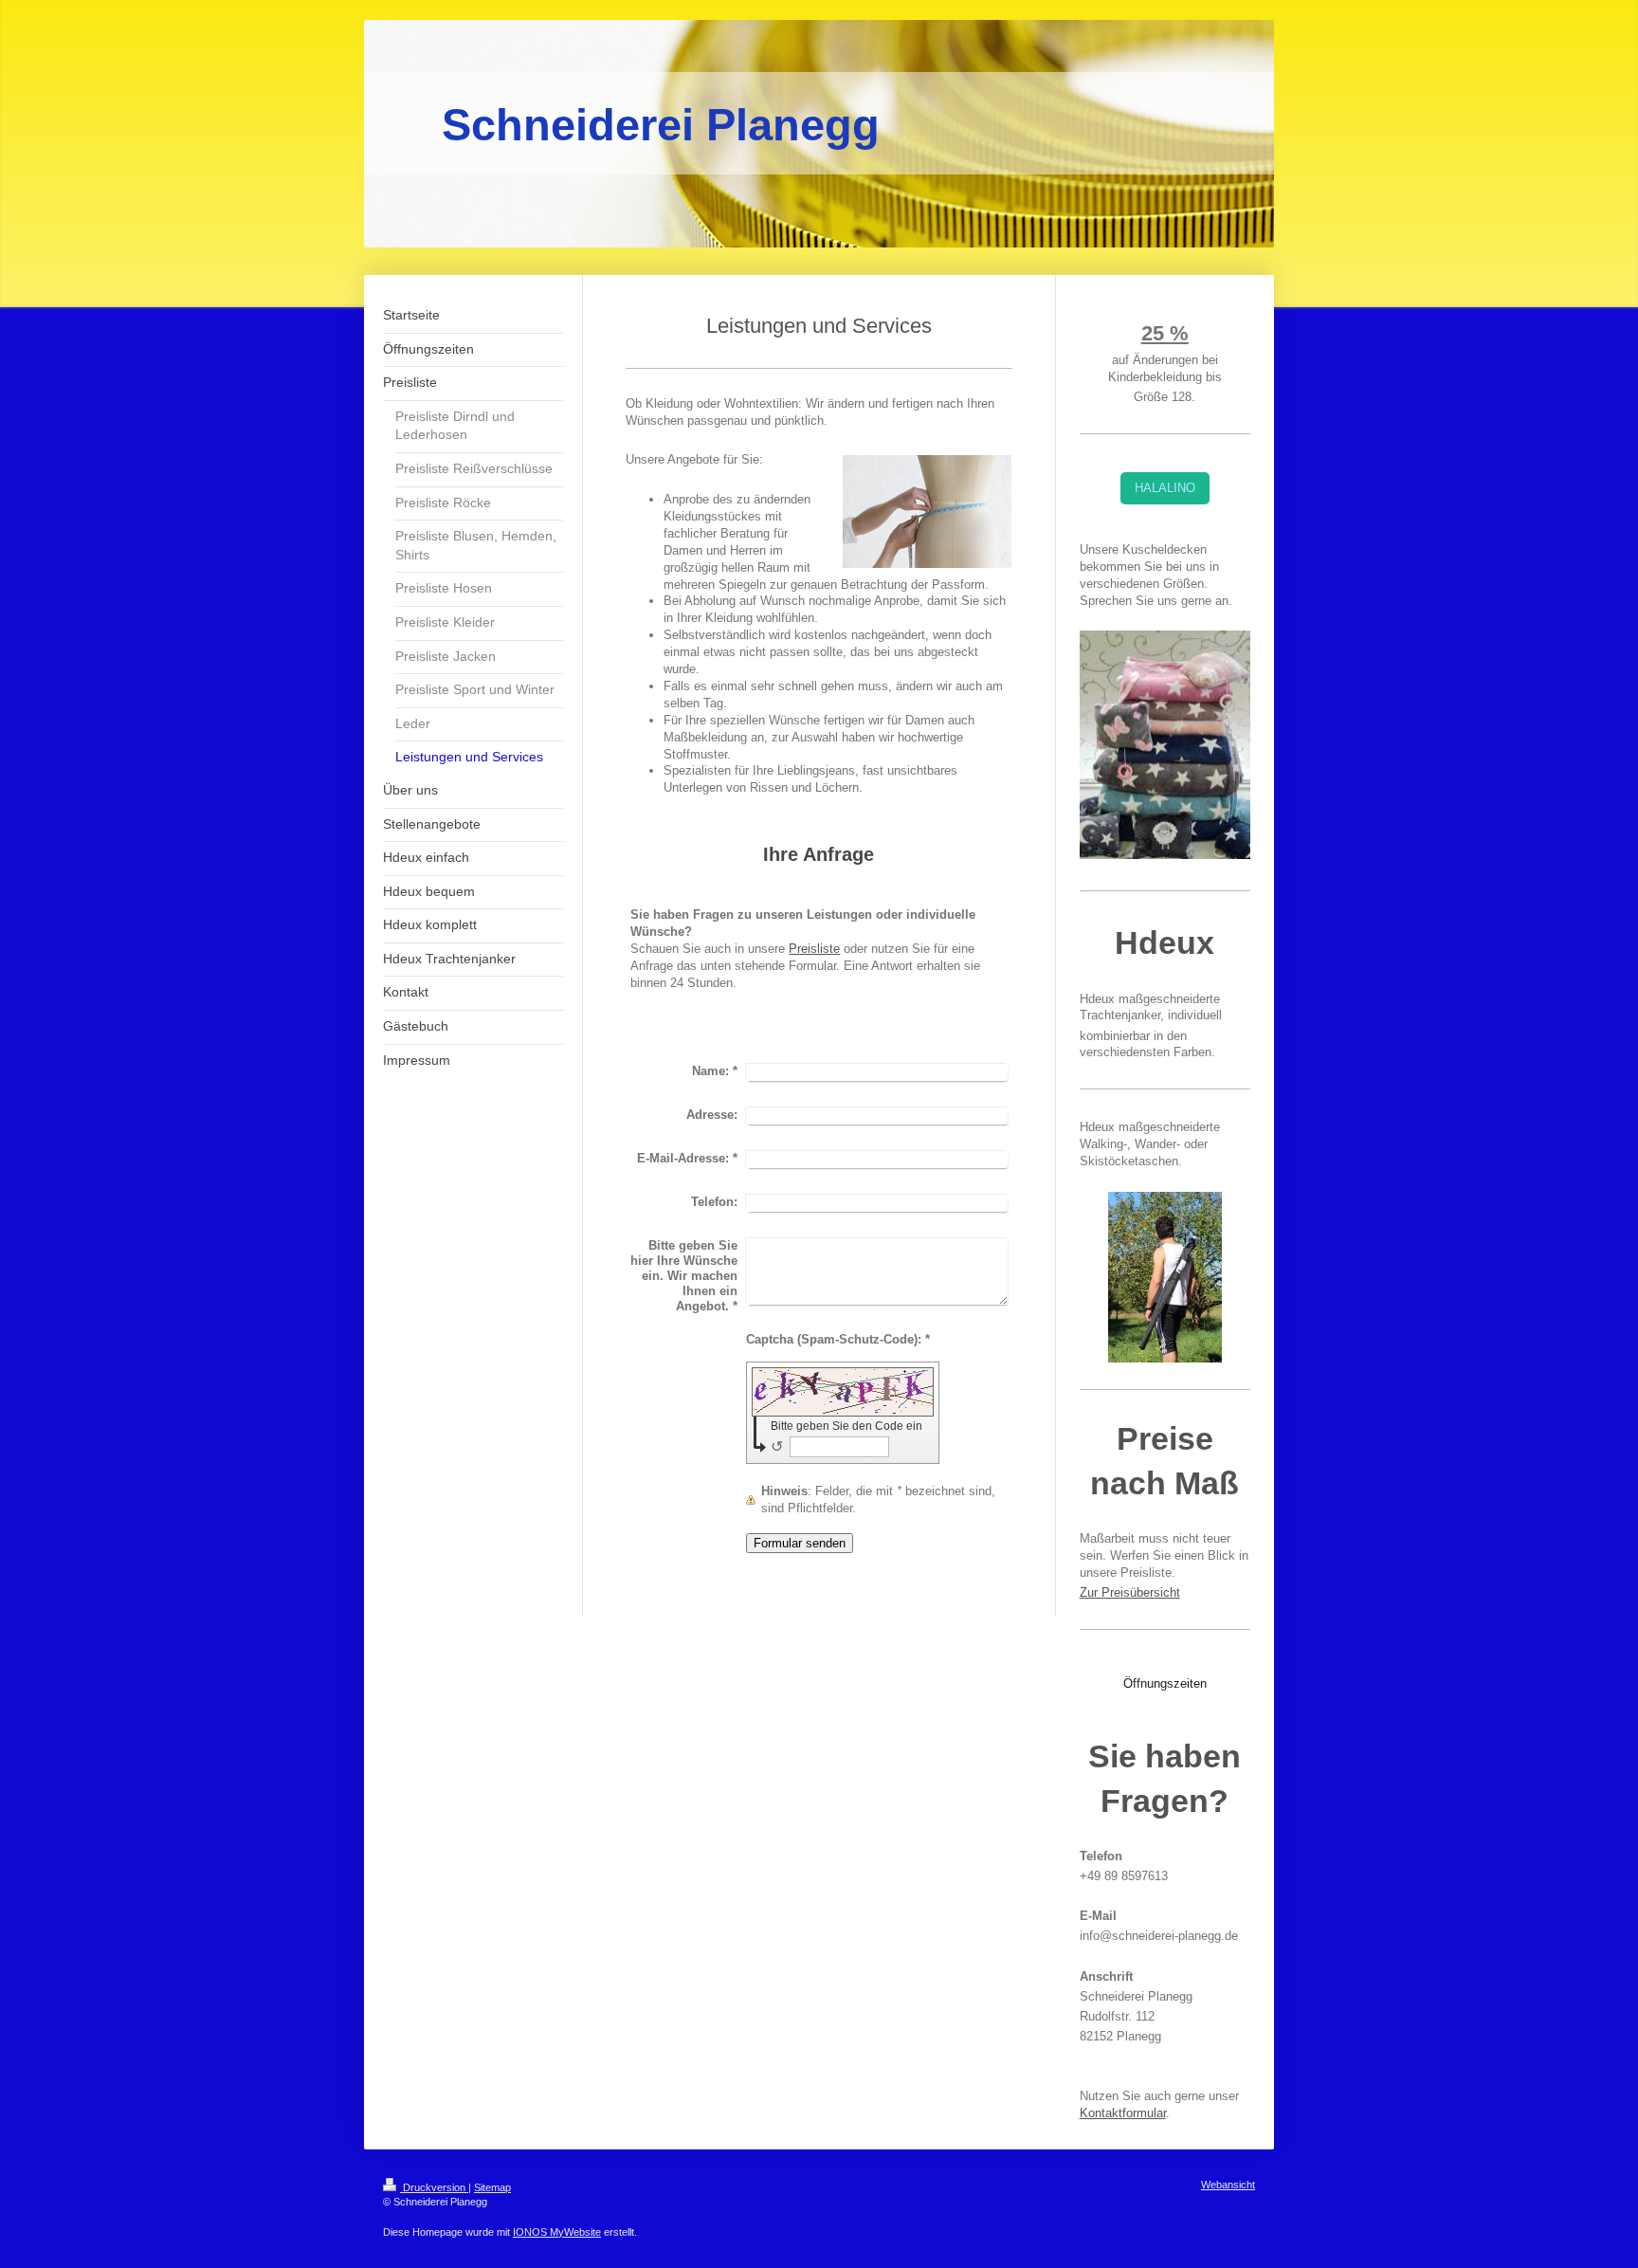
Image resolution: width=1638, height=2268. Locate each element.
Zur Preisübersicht (1130, 1592)
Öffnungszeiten (1165, 1683)
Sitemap (492, 2187)
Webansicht (1228, 2185)
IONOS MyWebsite (557, 2232)
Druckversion (434, 2187)
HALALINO (1165, 488)
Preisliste (814, 949)
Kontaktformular (1123, 2113)
